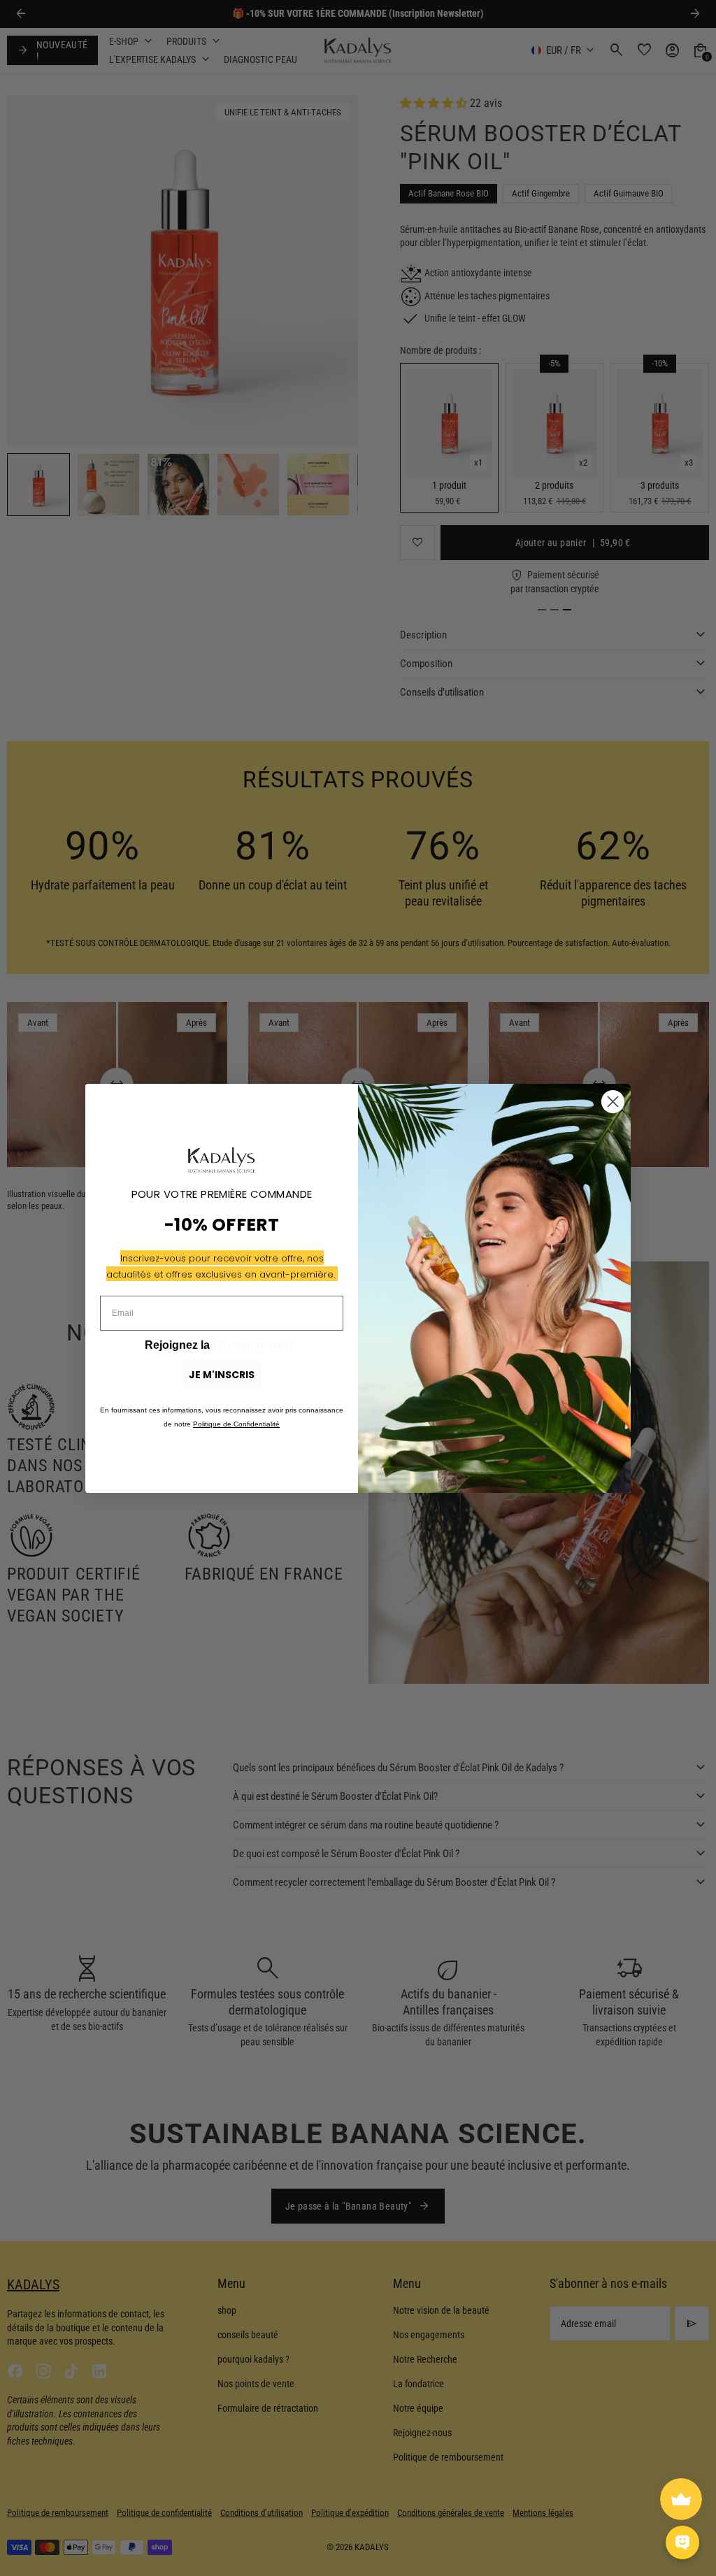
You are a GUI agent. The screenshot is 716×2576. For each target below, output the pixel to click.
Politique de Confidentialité (236, 1424)
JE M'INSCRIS (222, 1375)
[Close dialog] (613, 1102)
